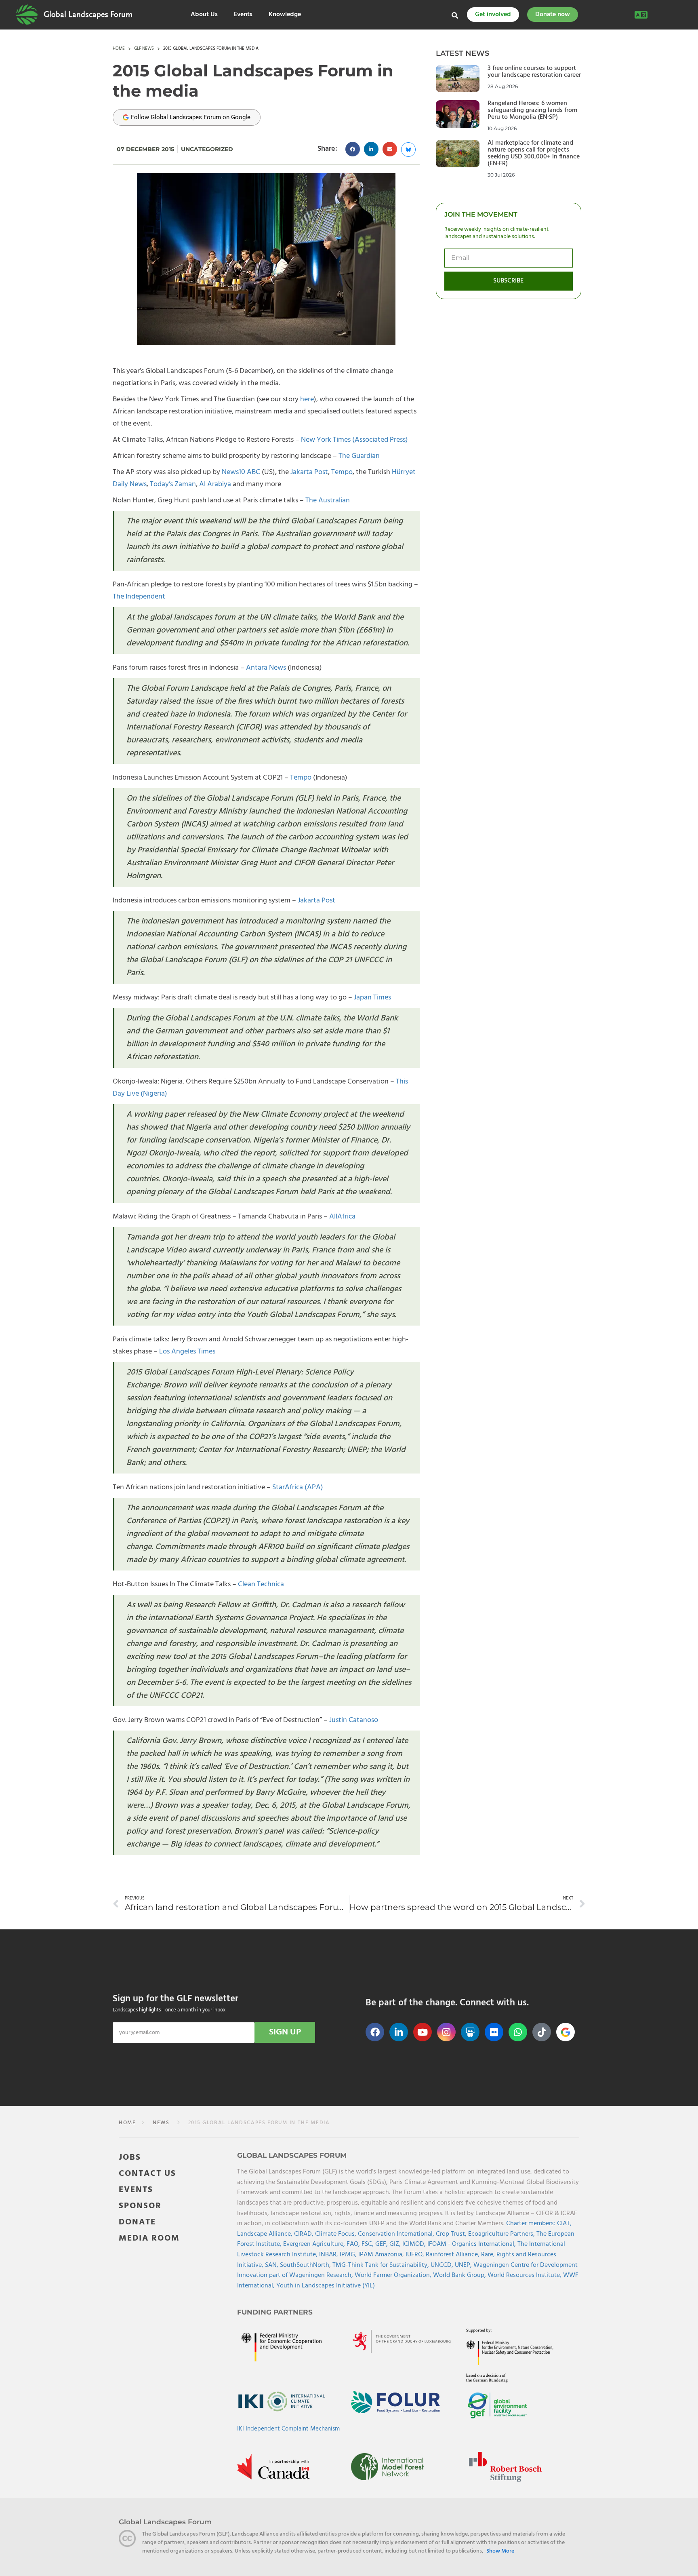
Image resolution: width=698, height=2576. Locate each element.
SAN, (272, 2265)
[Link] (27, 15)
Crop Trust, (452, 2234)
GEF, (382, 2244)
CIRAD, (305, 2234)
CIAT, (564, 2224)
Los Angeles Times (187, 1352)
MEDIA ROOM (149, 2238)
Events (243, 15)
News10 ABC (241, 472)
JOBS (130, 2158)
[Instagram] (446, 2032)
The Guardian (359, 456)
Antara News (266, 668)
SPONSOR (140, 2206)
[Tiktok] (542, 2032)
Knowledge (285, 15)
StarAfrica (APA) (298, 1487)
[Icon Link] (566, 2032)
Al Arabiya (215, 484)
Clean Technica (261, 1584)
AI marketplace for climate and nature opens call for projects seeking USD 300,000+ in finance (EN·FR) (534, 153)
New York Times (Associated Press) (354, 440)
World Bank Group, (460, 2275)
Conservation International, (397, 2234)
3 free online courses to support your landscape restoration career (534, 72)
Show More (500, 2551)
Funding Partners (275, 2312)
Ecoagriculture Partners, (502, 2234)
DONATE (137, 2222)
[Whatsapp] (518, 2032)
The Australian (328, 501)
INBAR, (329, 2255)
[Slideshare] (470, 2032)
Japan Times (372, 998)
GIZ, (396, 2244)
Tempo (342, 472)
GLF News (144, 49)
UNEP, (464, 2265)
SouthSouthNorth (305, 2265)
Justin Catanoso (354, 1720)
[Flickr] (494, 2032)
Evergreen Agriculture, (315, 2244)
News (160, 2123)
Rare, (489, 2255)
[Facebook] (375, 2032)
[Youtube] (423, 2032)
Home (119, 49)
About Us (204, 15)
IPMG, (349, 2255)
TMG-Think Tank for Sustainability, (382, 2265)
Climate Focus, (336, 2234)
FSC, (368, 2244)
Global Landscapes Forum (88, 15)
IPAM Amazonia (380, 2255)
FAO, (354, 2244)
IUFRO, (416, 2255)
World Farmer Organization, (394, 2275)
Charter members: (531, 2224)
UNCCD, (443, 2265)
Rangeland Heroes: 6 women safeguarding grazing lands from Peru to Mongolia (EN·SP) (532, 110)
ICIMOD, (415, 2244)
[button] (353, 149)
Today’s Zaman (173, 484)
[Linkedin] (399, 2032)
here (307, 399)
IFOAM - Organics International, (472, 2244)
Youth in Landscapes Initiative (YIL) (326, 2286)
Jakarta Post (309, 472)
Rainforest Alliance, (453, 2255)
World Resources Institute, (525, 2275)
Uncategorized (207, 149)
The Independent (139, 597)
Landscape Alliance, (266, 2234)
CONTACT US (147, 2174)
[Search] (455, 15)
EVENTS (136, 2190)
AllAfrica (342, 1217)
